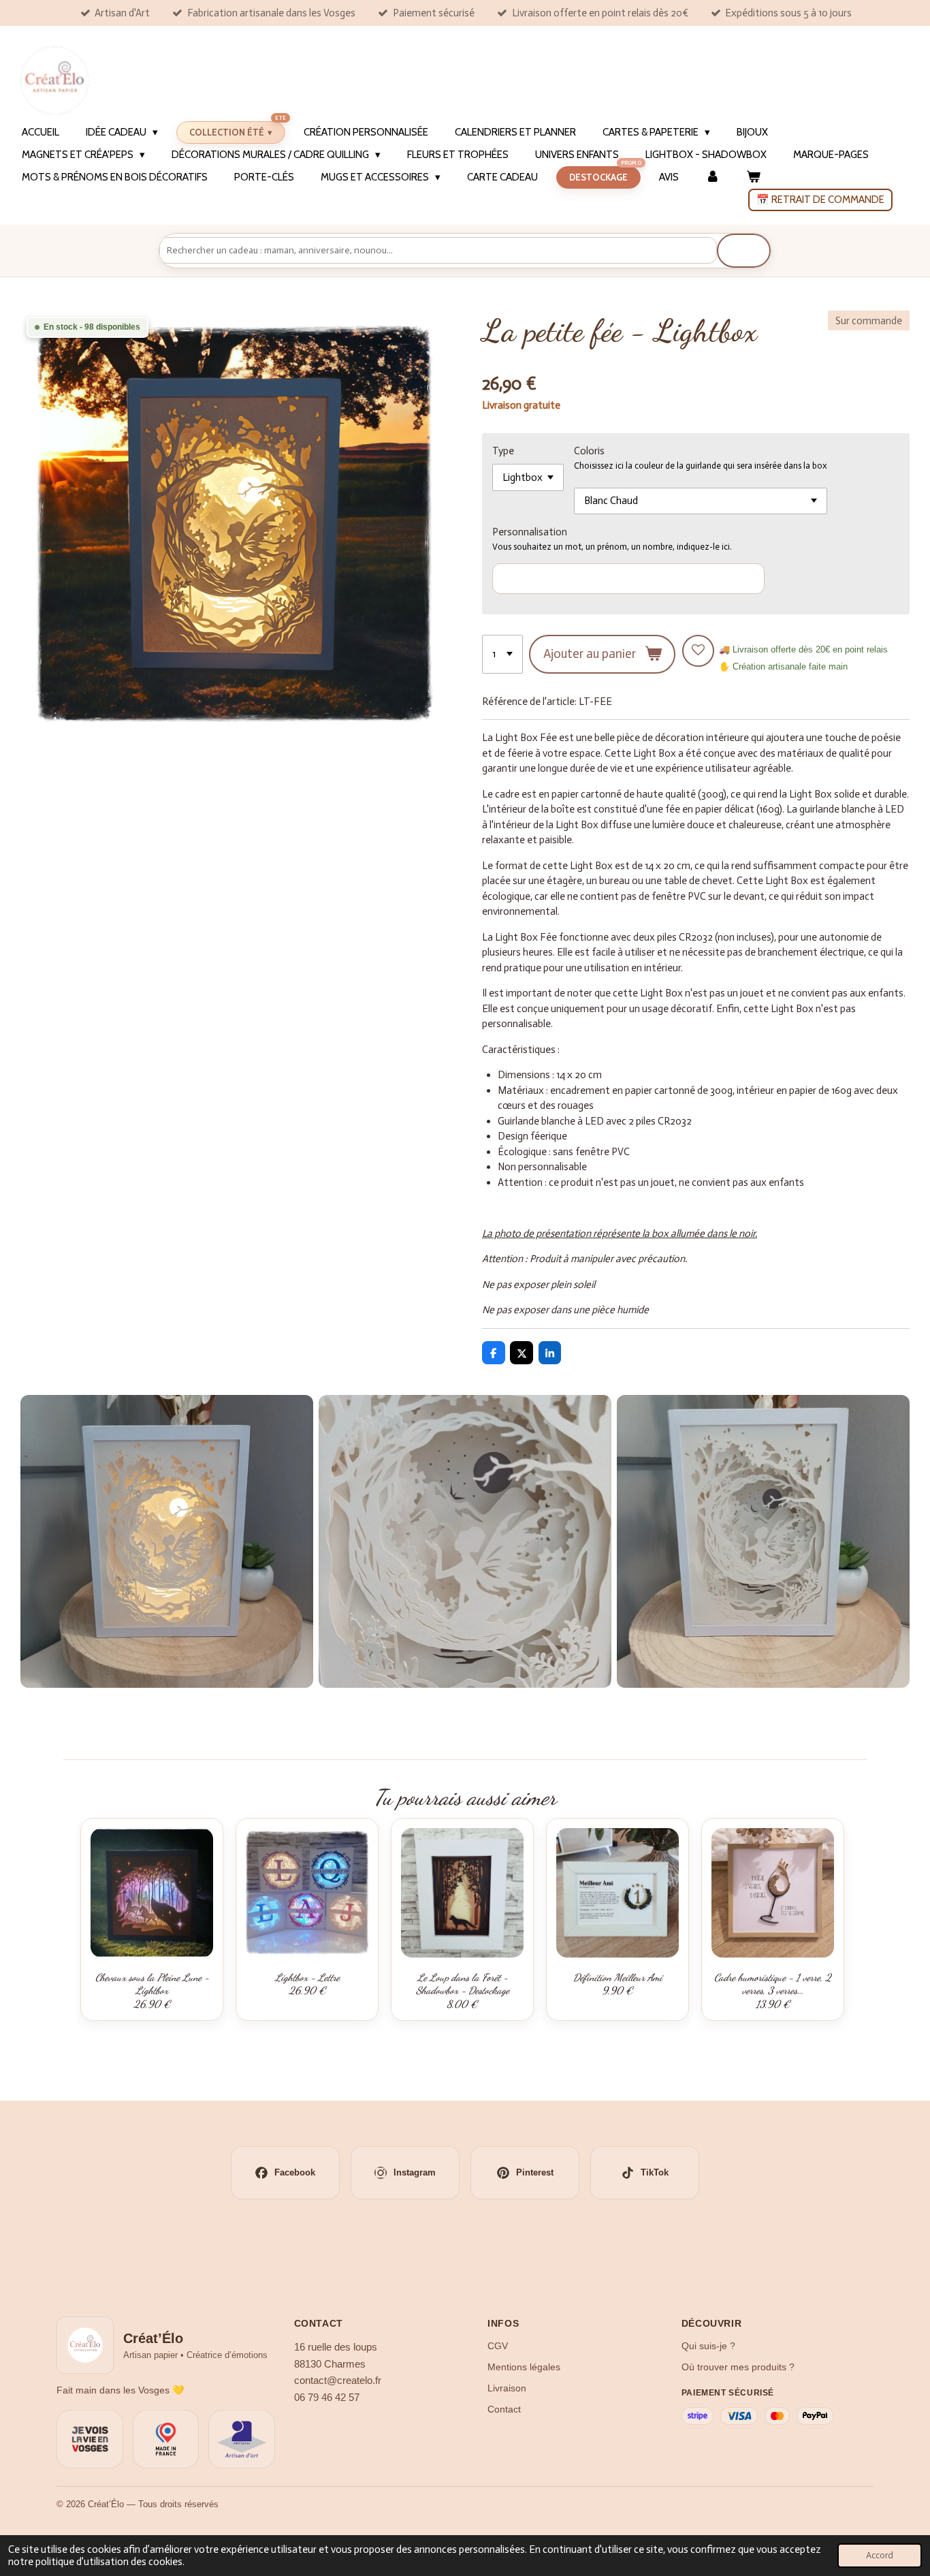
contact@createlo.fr (338, 2381)
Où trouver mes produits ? (738, 2367)
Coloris (589, 451)
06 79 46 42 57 (327, 2398)
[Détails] (465, 1541)
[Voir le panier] (753, 177)
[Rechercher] (744, 251)
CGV (498, 2346)
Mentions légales (524, 2367)
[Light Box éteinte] (763, 1541)
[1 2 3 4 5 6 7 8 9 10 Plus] (502, 654)
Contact (504, 2409)
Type (503, 451)
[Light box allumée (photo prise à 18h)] (167, 1541)
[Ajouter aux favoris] (698, 651)
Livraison (507, 2388)
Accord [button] (880, 2555)
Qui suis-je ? (708, 2346)
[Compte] (712, 177)
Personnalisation (530, 532)
